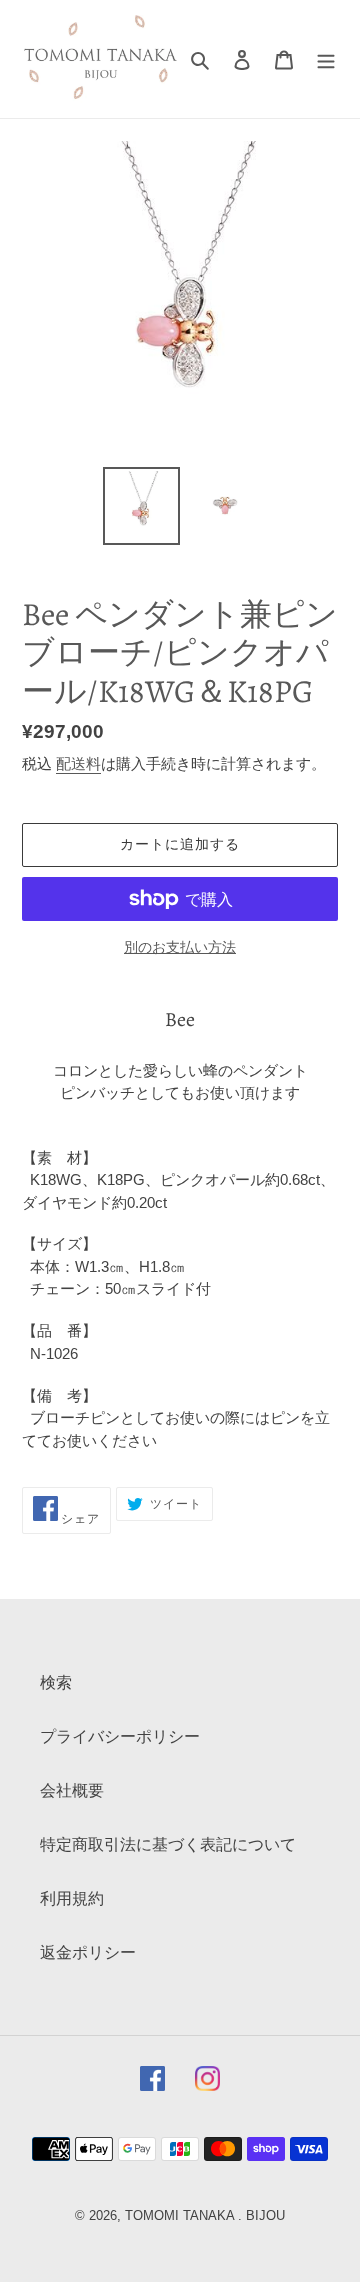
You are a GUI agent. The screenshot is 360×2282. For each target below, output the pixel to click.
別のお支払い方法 (180, 947)
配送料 (78, 763)
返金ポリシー (88, 1952)
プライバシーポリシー (120, 1736)
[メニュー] (326, 59)
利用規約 (72, 1898)
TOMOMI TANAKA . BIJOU (205, 2215)
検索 (56, 1682)
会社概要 (72, 1790)
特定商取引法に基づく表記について (168, 1844)
